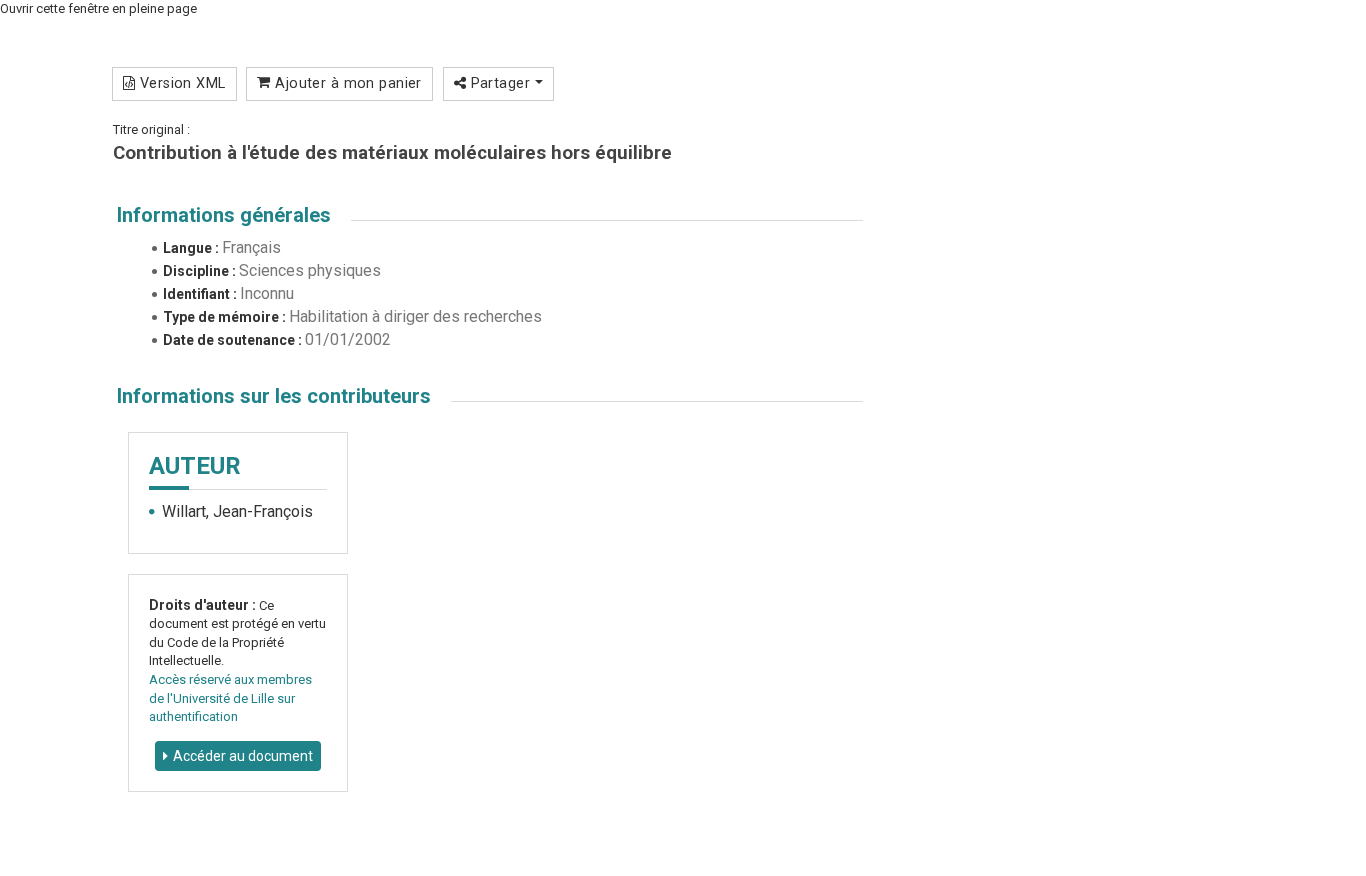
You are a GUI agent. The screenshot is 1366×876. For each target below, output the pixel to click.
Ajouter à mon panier (346, 83)
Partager (500, 83)
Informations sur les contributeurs (274, 396)
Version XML (180, 83)
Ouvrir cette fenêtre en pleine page (98, 8)
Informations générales (224, 215)
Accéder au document (243, 756)
